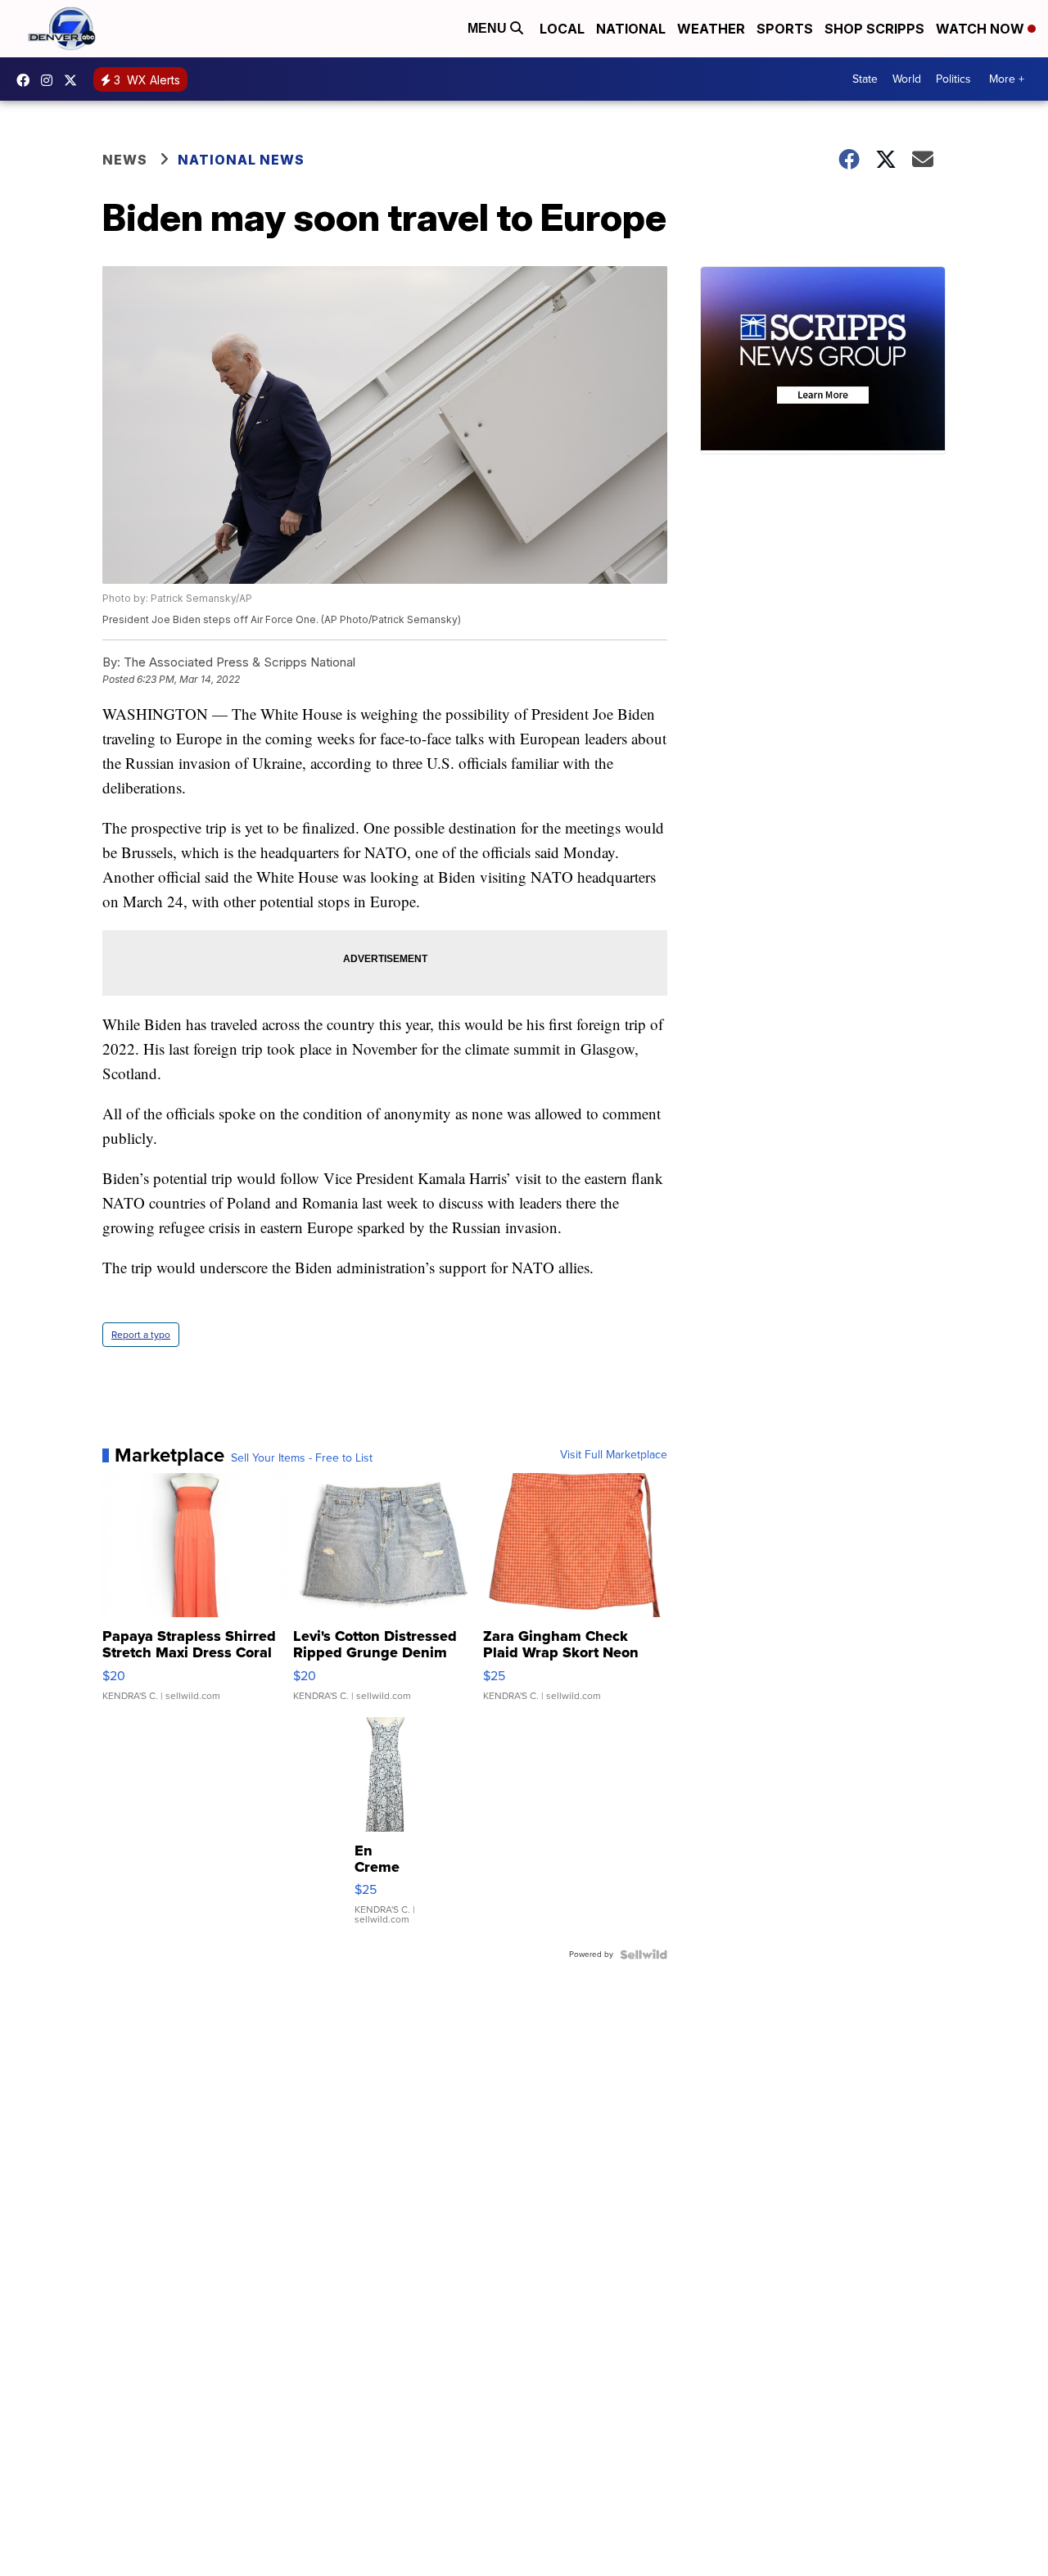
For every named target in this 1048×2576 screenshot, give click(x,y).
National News (241, 160)
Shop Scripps (874, 29)
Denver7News (27, 80)
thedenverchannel (51, 80)
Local (562, 29)
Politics (953, 79)
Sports (785, 29)
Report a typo (141, 1335)
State (865, 79)
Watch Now (982, 29)
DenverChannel (75, 80)
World (907, 79)
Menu (489, 28)
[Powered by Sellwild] (644, 1955)
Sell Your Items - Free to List (302, 1458)
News (125, 160)
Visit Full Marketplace (614, 1455)
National (631, 29)
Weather (711, 29)
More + (1007, 79)
